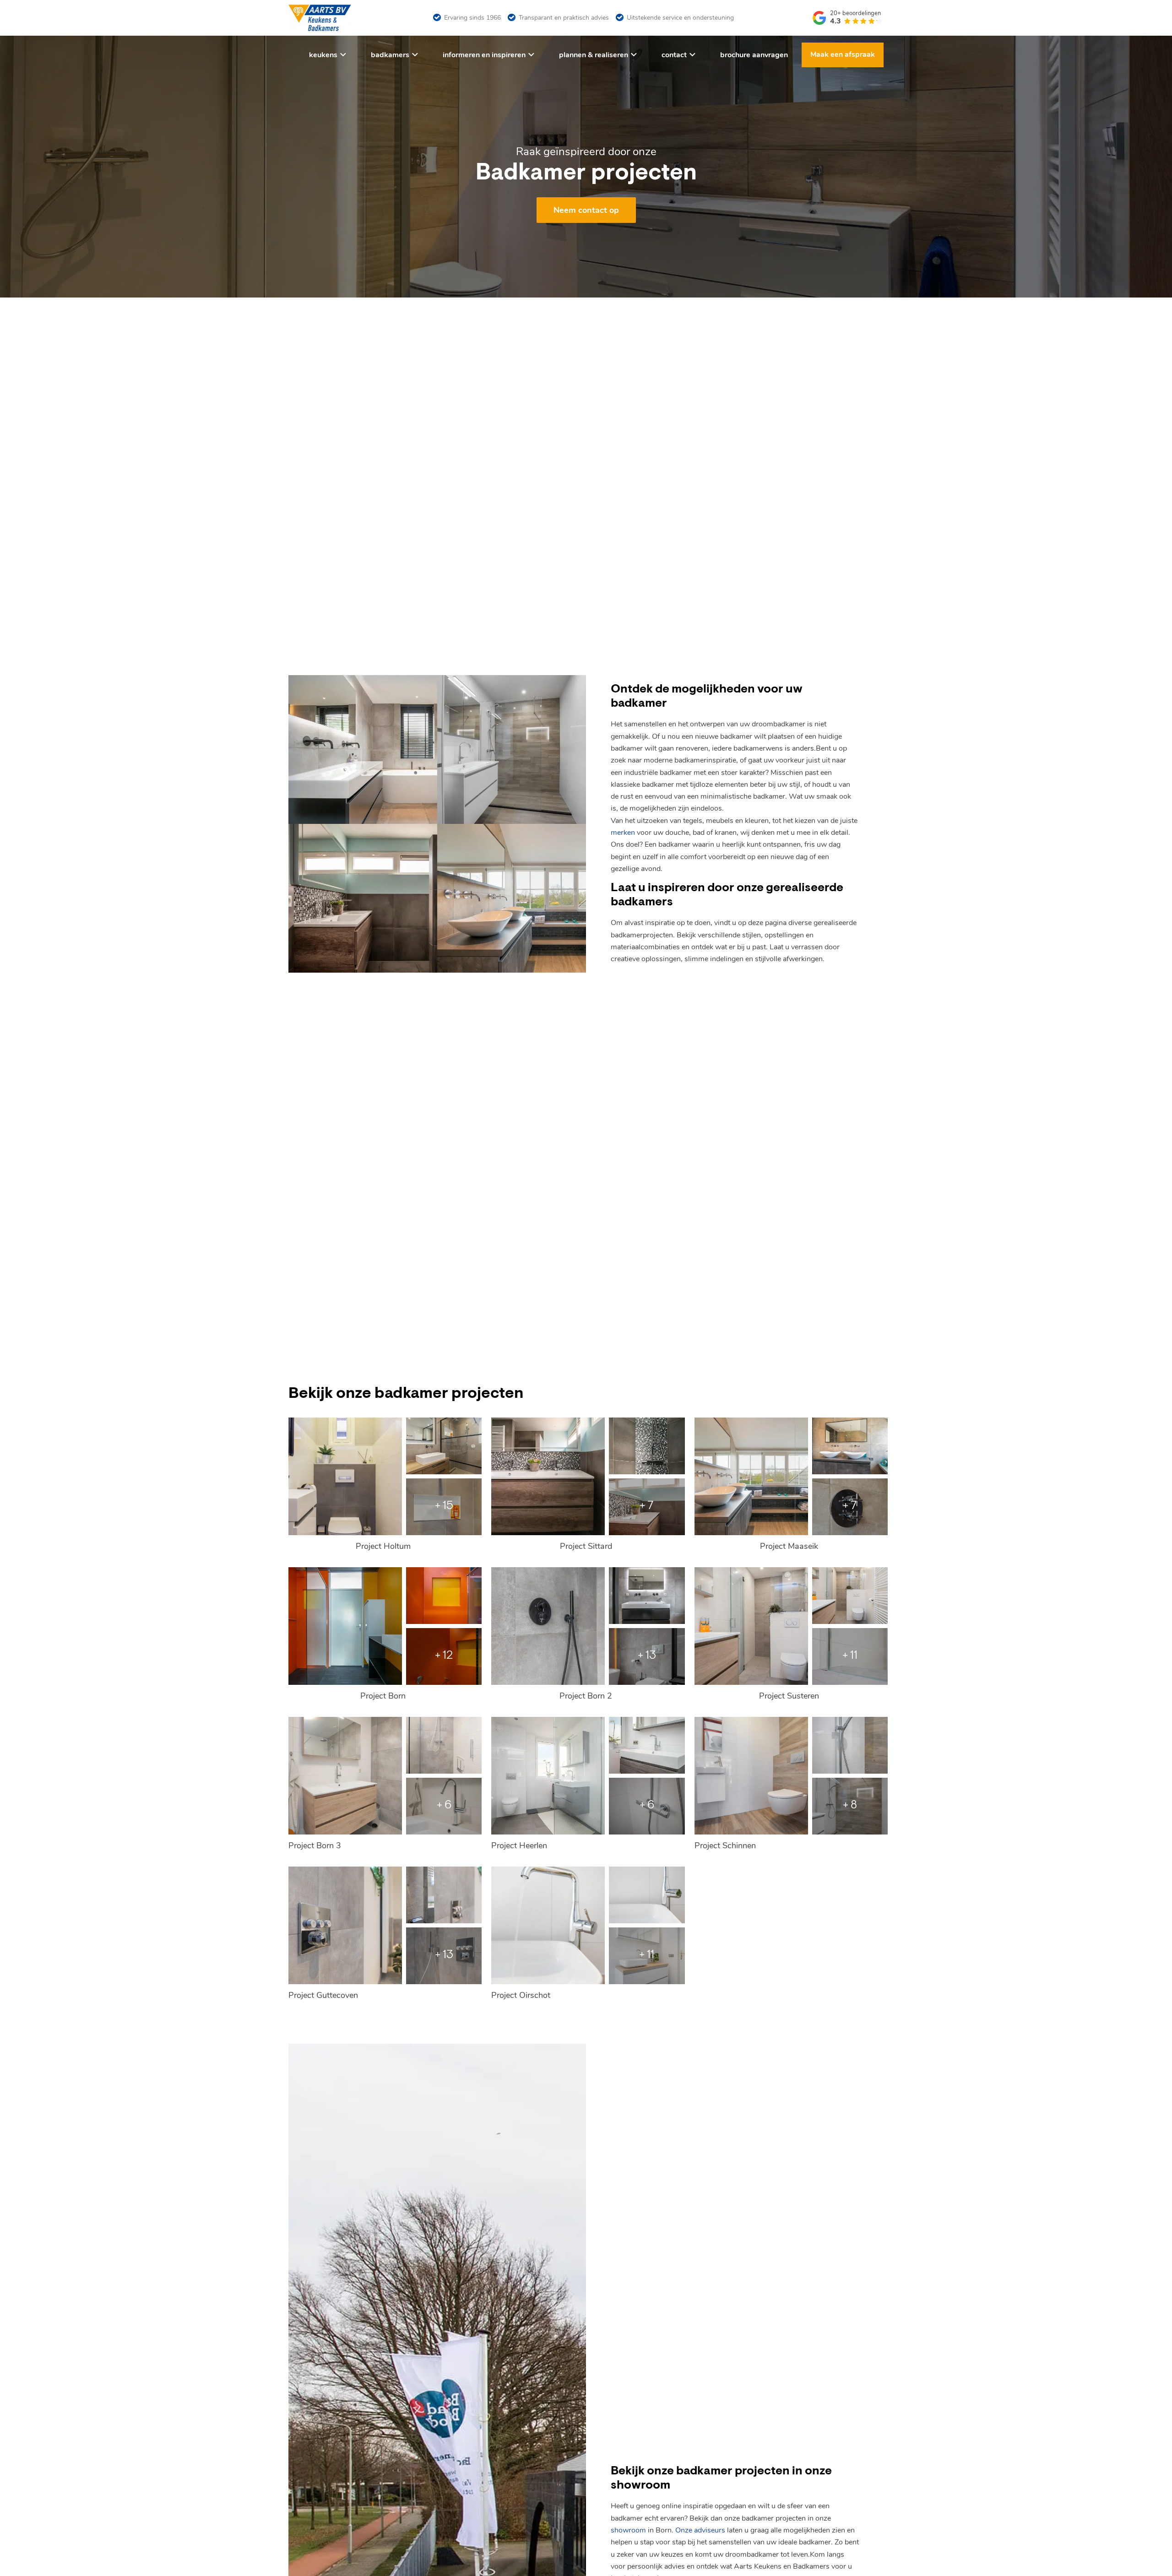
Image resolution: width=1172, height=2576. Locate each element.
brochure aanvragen (754, 55)
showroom (628, 2530)
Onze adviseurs (700, 2530)
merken (623, 833)
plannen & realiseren (594, 55)
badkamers (390, 55)
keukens (323, 55)
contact (674, 55)
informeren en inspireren (484, 55)
